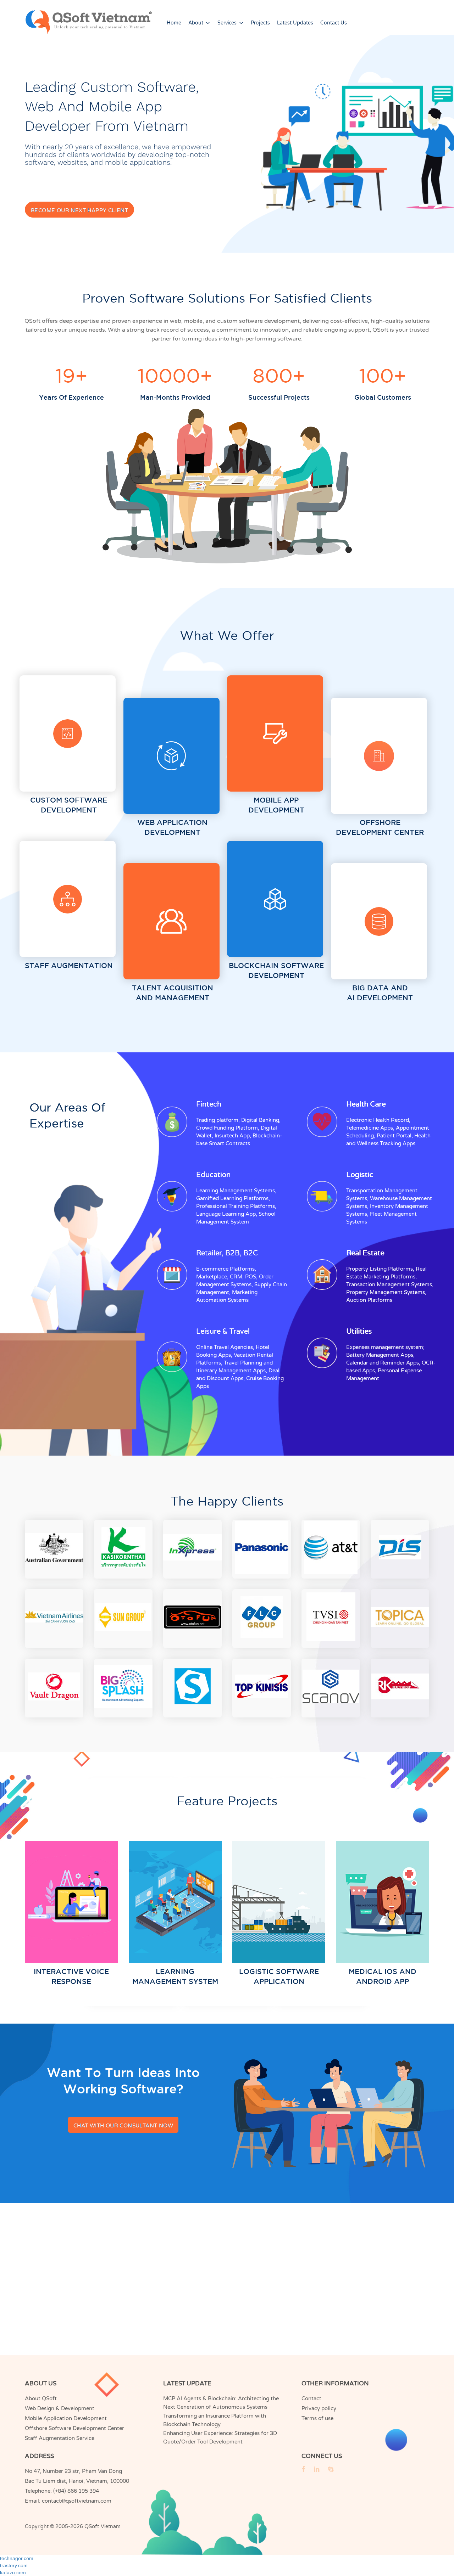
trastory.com (14, 2565)
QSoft (92, 2526)
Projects (260, 23)
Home (174, 23)
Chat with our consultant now (123, 2126)
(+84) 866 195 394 (76, 2491)
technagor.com (17, 2558)
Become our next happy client (79, 210)
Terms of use (317, 2418)
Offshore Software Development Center (74, 2428)
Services (227, 23)
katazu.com (13, 2572)
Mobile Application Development (66, 2418)
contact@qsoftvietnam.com (77, 2501)
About (196, 23)
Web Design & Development (60, 2408)
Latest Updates (295, 23)
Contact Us (334, 23)
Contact (311, 2398)
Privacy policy (319, 2408)
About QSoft (41, 2398)
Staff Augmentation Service (60, 2438)
